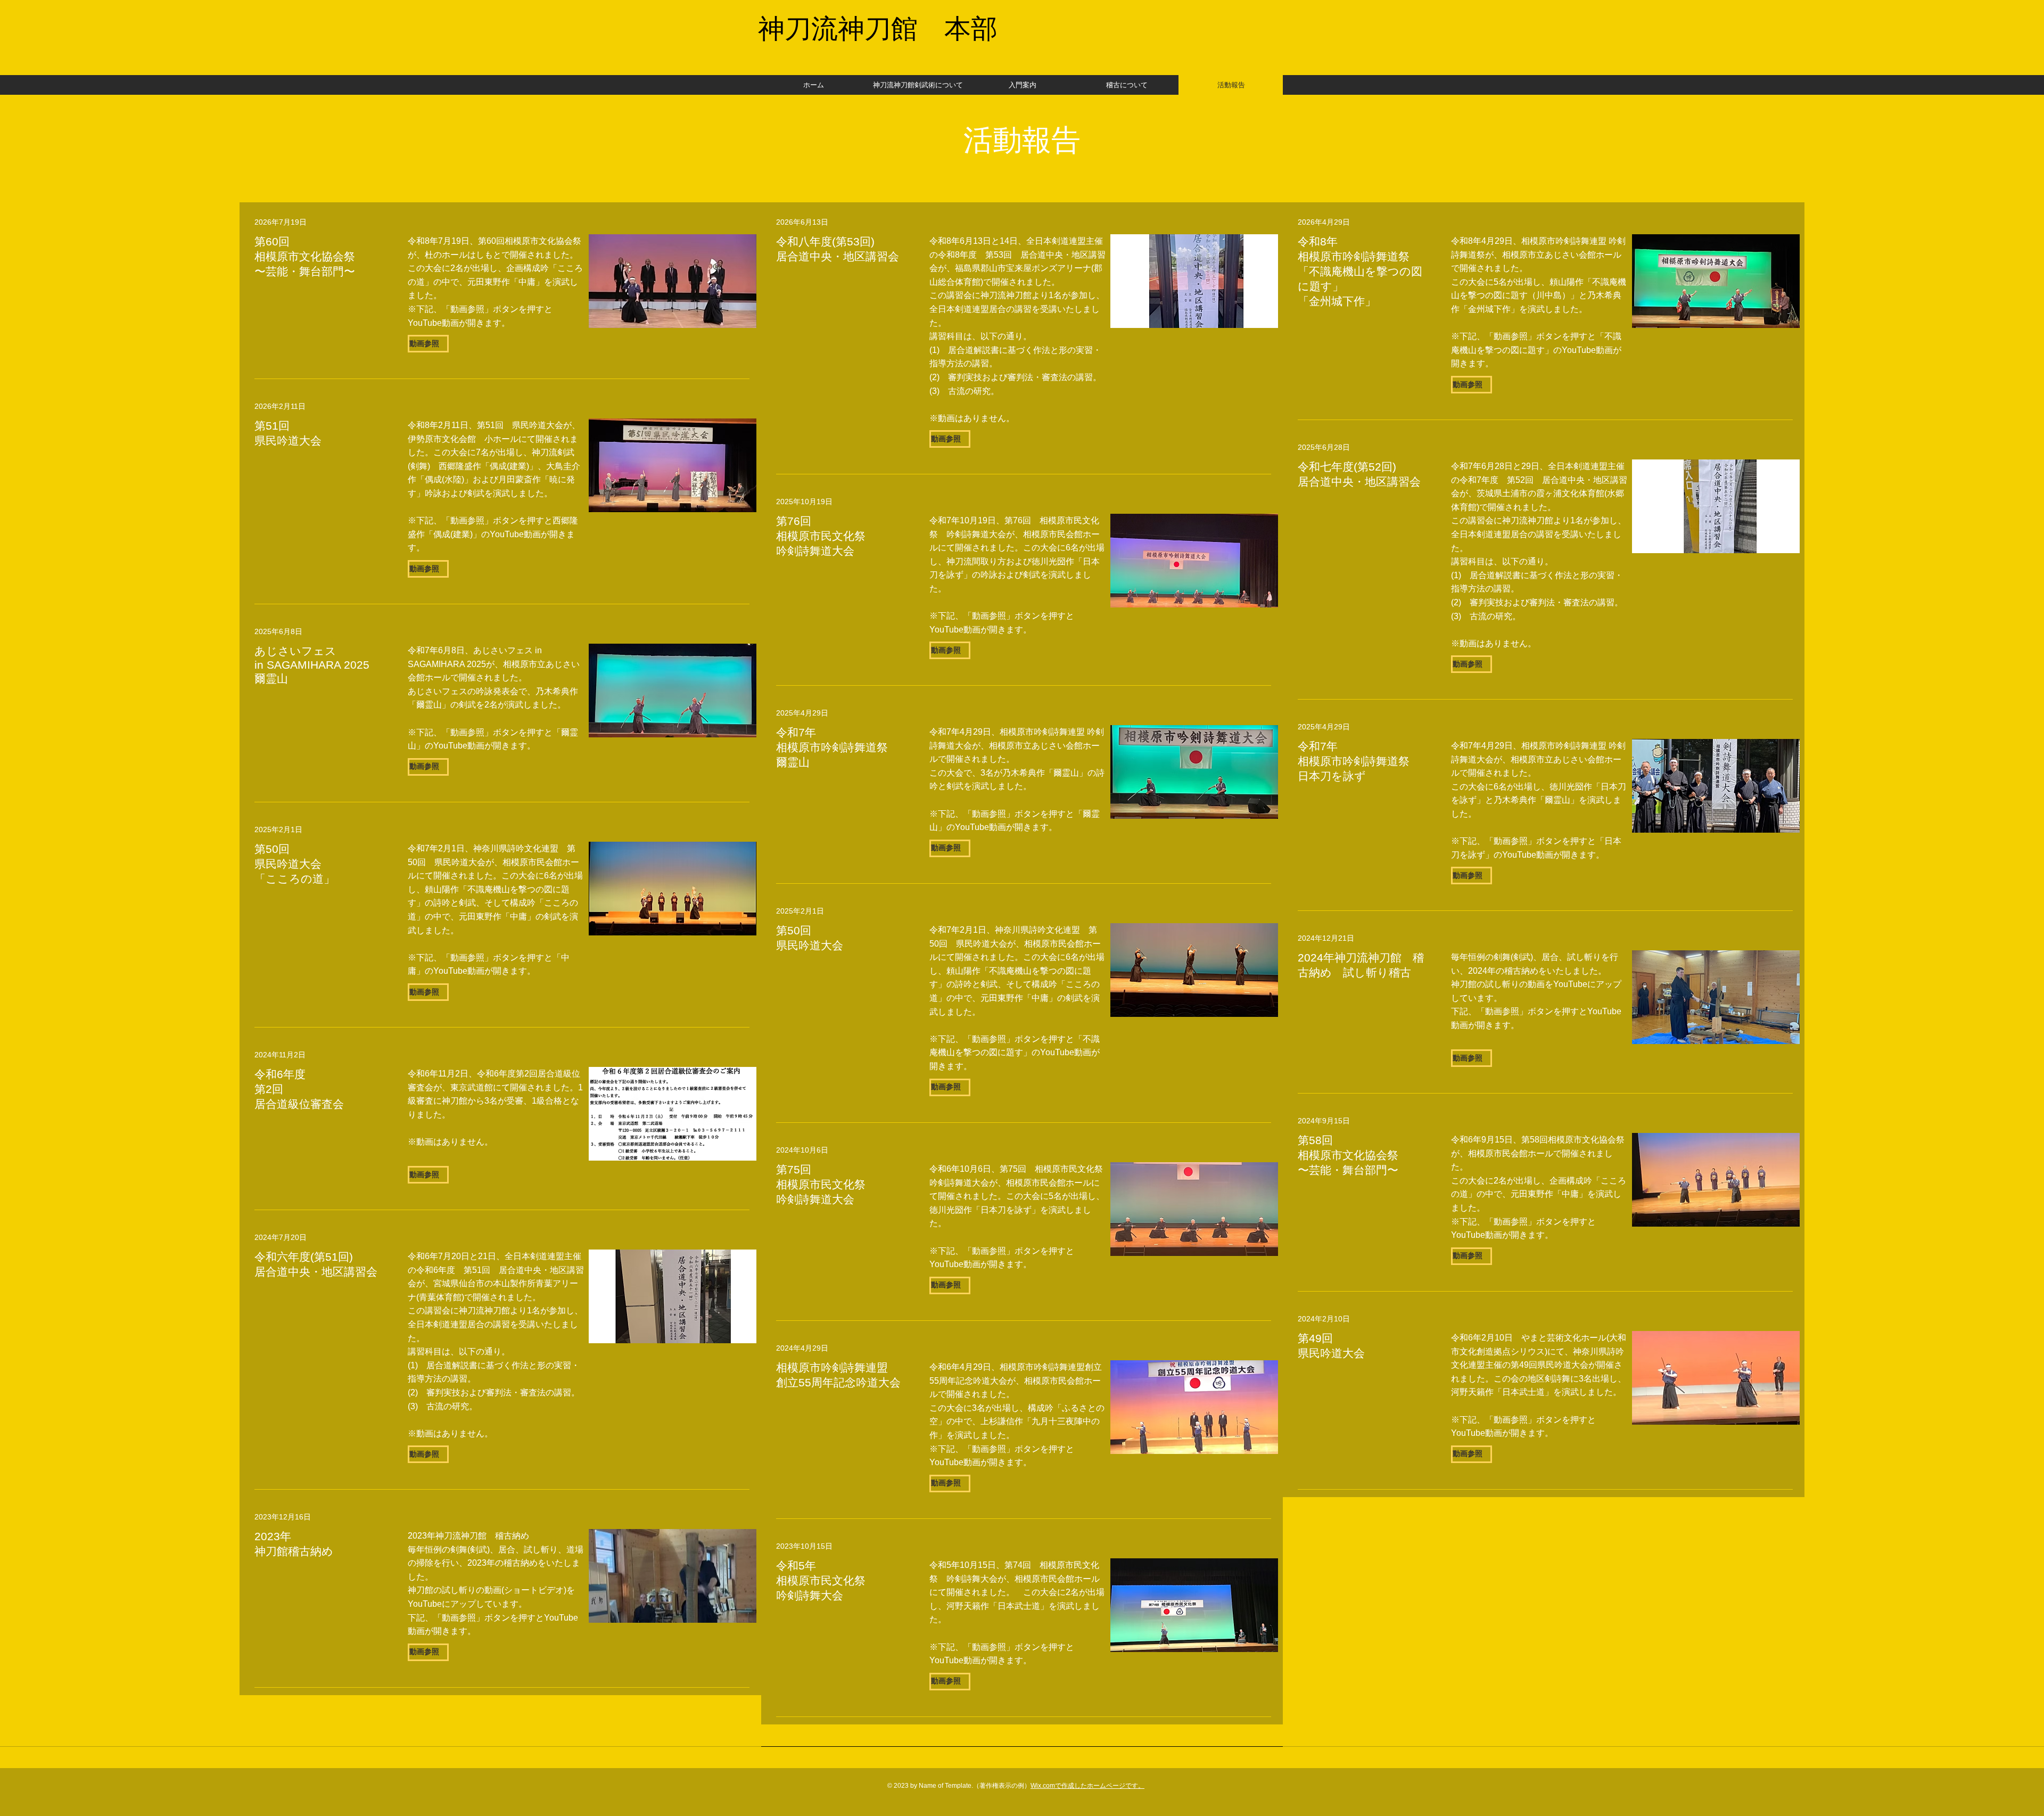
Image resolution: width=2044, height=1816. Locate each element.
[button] (950, 439)
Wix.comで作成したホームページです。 (1087, 1786)
